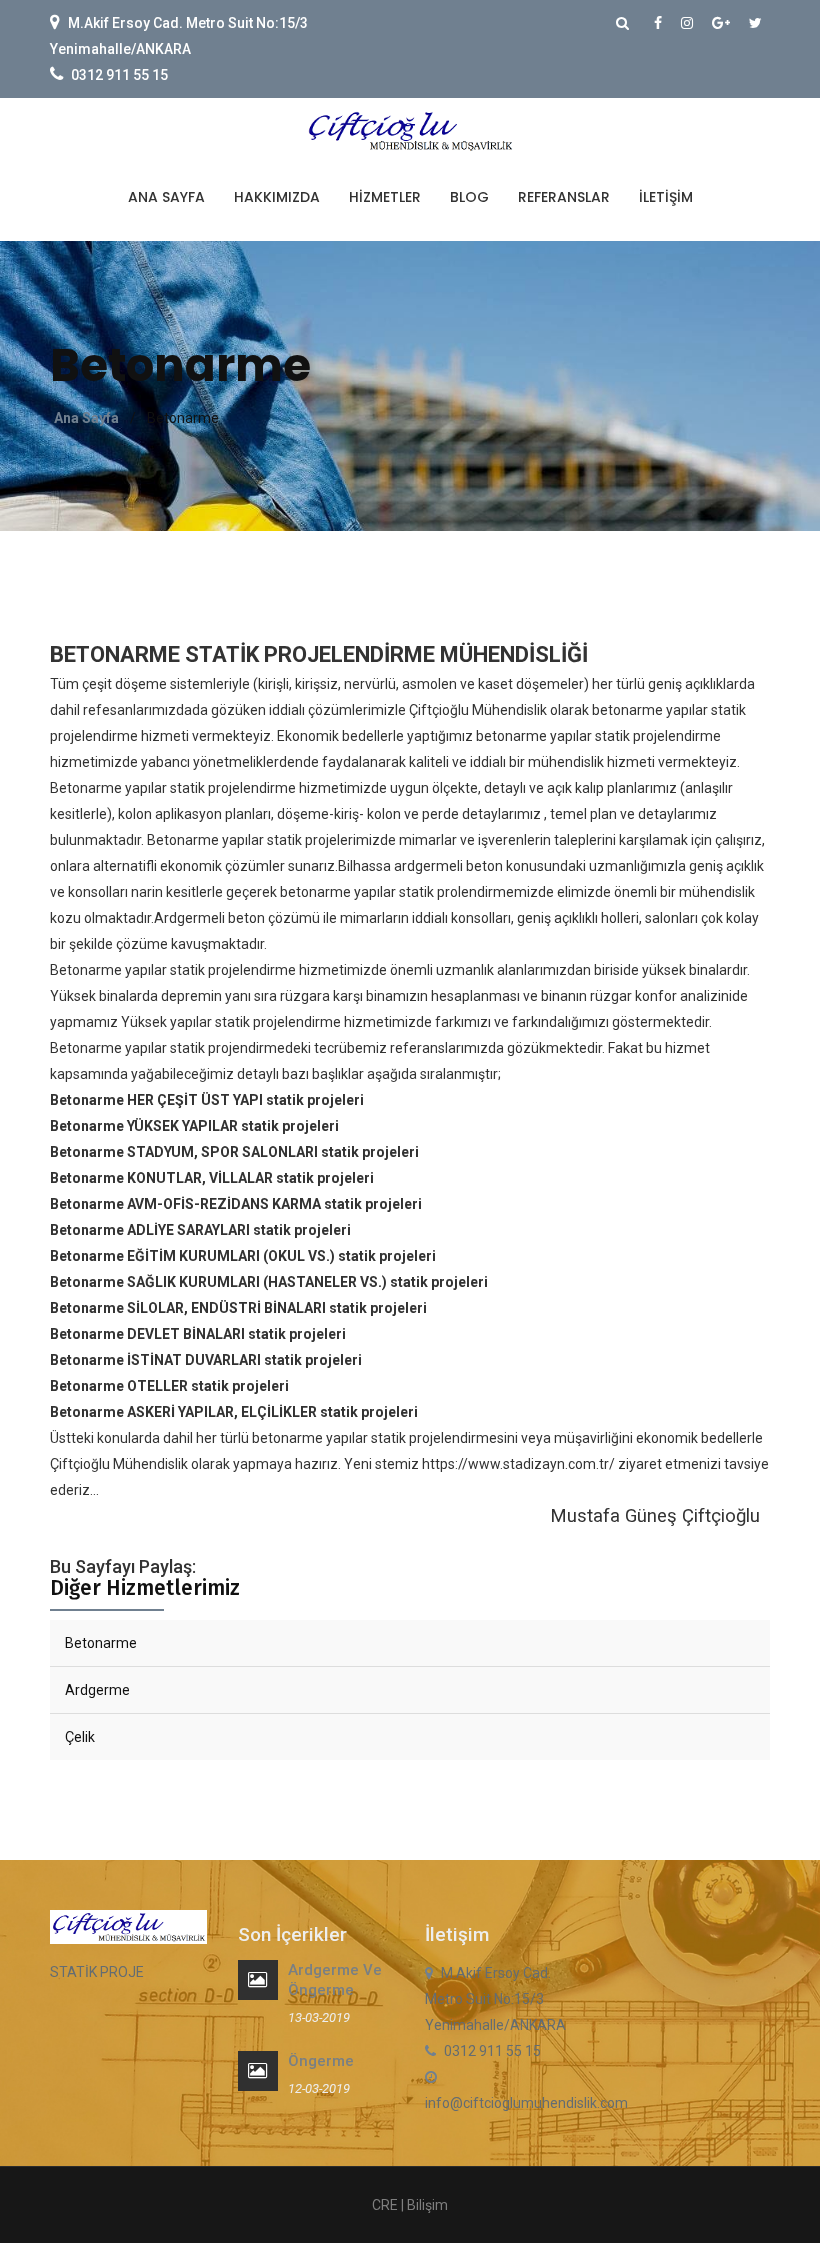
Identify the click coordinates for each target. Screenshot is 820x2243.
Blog (469, 197)
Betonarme (101, 1643)
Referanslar (564, 197)
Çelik (80, 1737)
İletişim (666, 197)
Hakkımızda (277, 197)
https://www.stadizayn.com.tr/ (518, 1464)
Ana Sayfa (166, 197)
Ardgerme (97, 1690)
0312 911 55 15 (119, 75)
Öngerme (321, 2061)
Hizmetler (385, 197)
